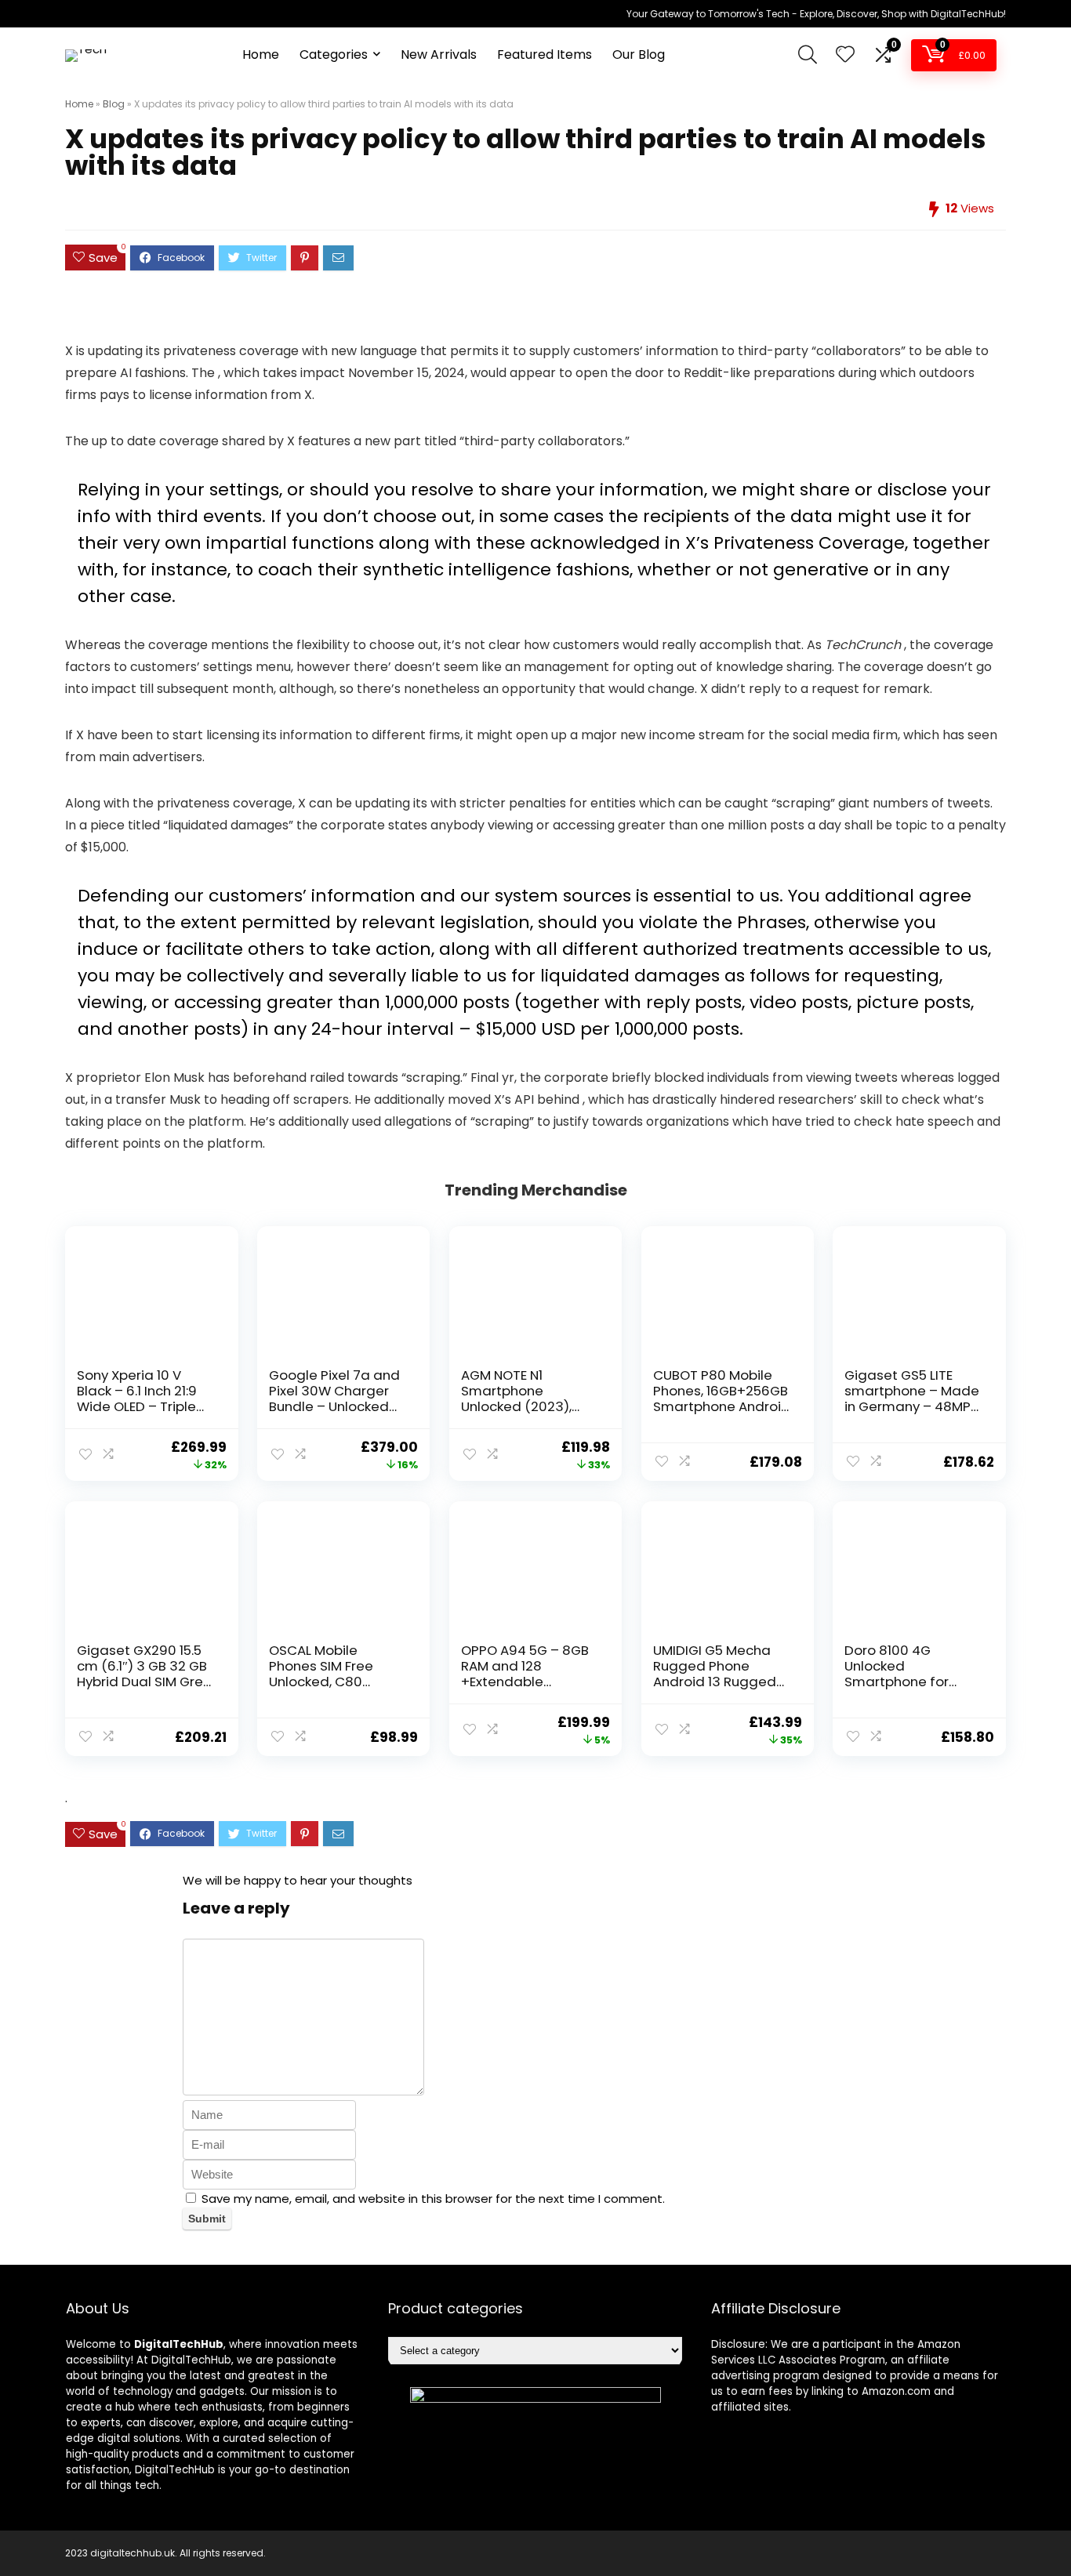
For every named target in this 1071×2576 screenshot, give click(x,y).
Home (261, 54)
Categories (334, 54)
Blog (114, 104)
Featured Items (545, 54)
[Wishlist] (845, 55)
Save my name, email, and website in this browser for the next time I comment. (433, 2199)
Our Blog (639, 54)
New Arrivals (439, 54)
